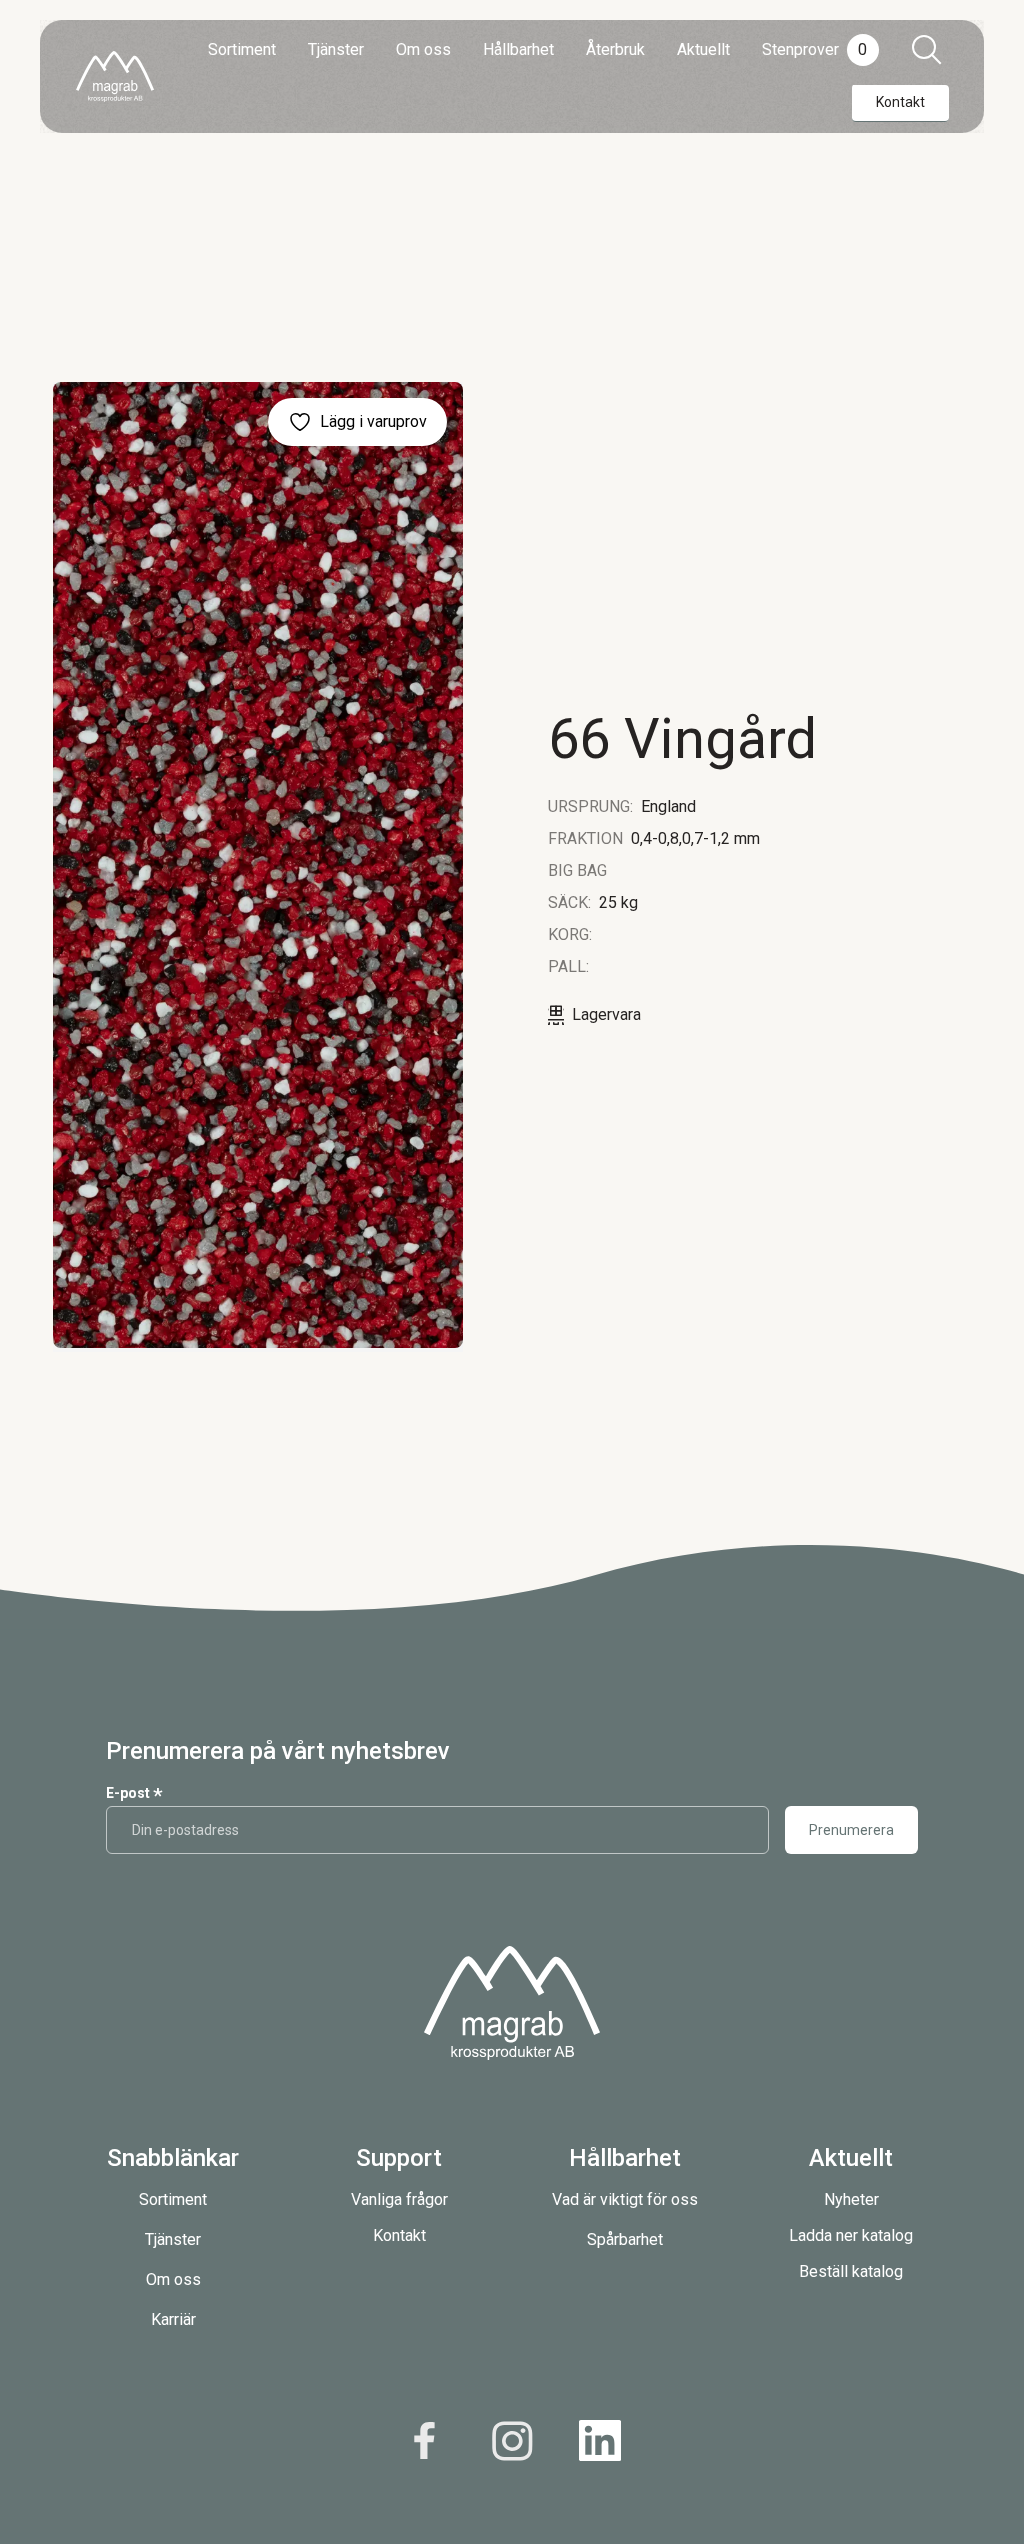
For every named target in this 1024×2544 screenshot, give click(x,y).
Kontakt (399, 2235)
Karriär (173, 2319)
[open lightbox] (258, 865)
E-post (134, 1793)
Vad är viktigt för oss (625, 2199)
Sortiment (173, 2199)
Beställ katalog (851, 2271)
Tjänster (173, 2239)
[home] (115, 76)
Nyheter (851, 2199)
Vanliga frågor (399, 2199)
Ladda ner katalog (851, 2235)
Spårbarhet (625, 2239)
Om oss (173, 2279)
